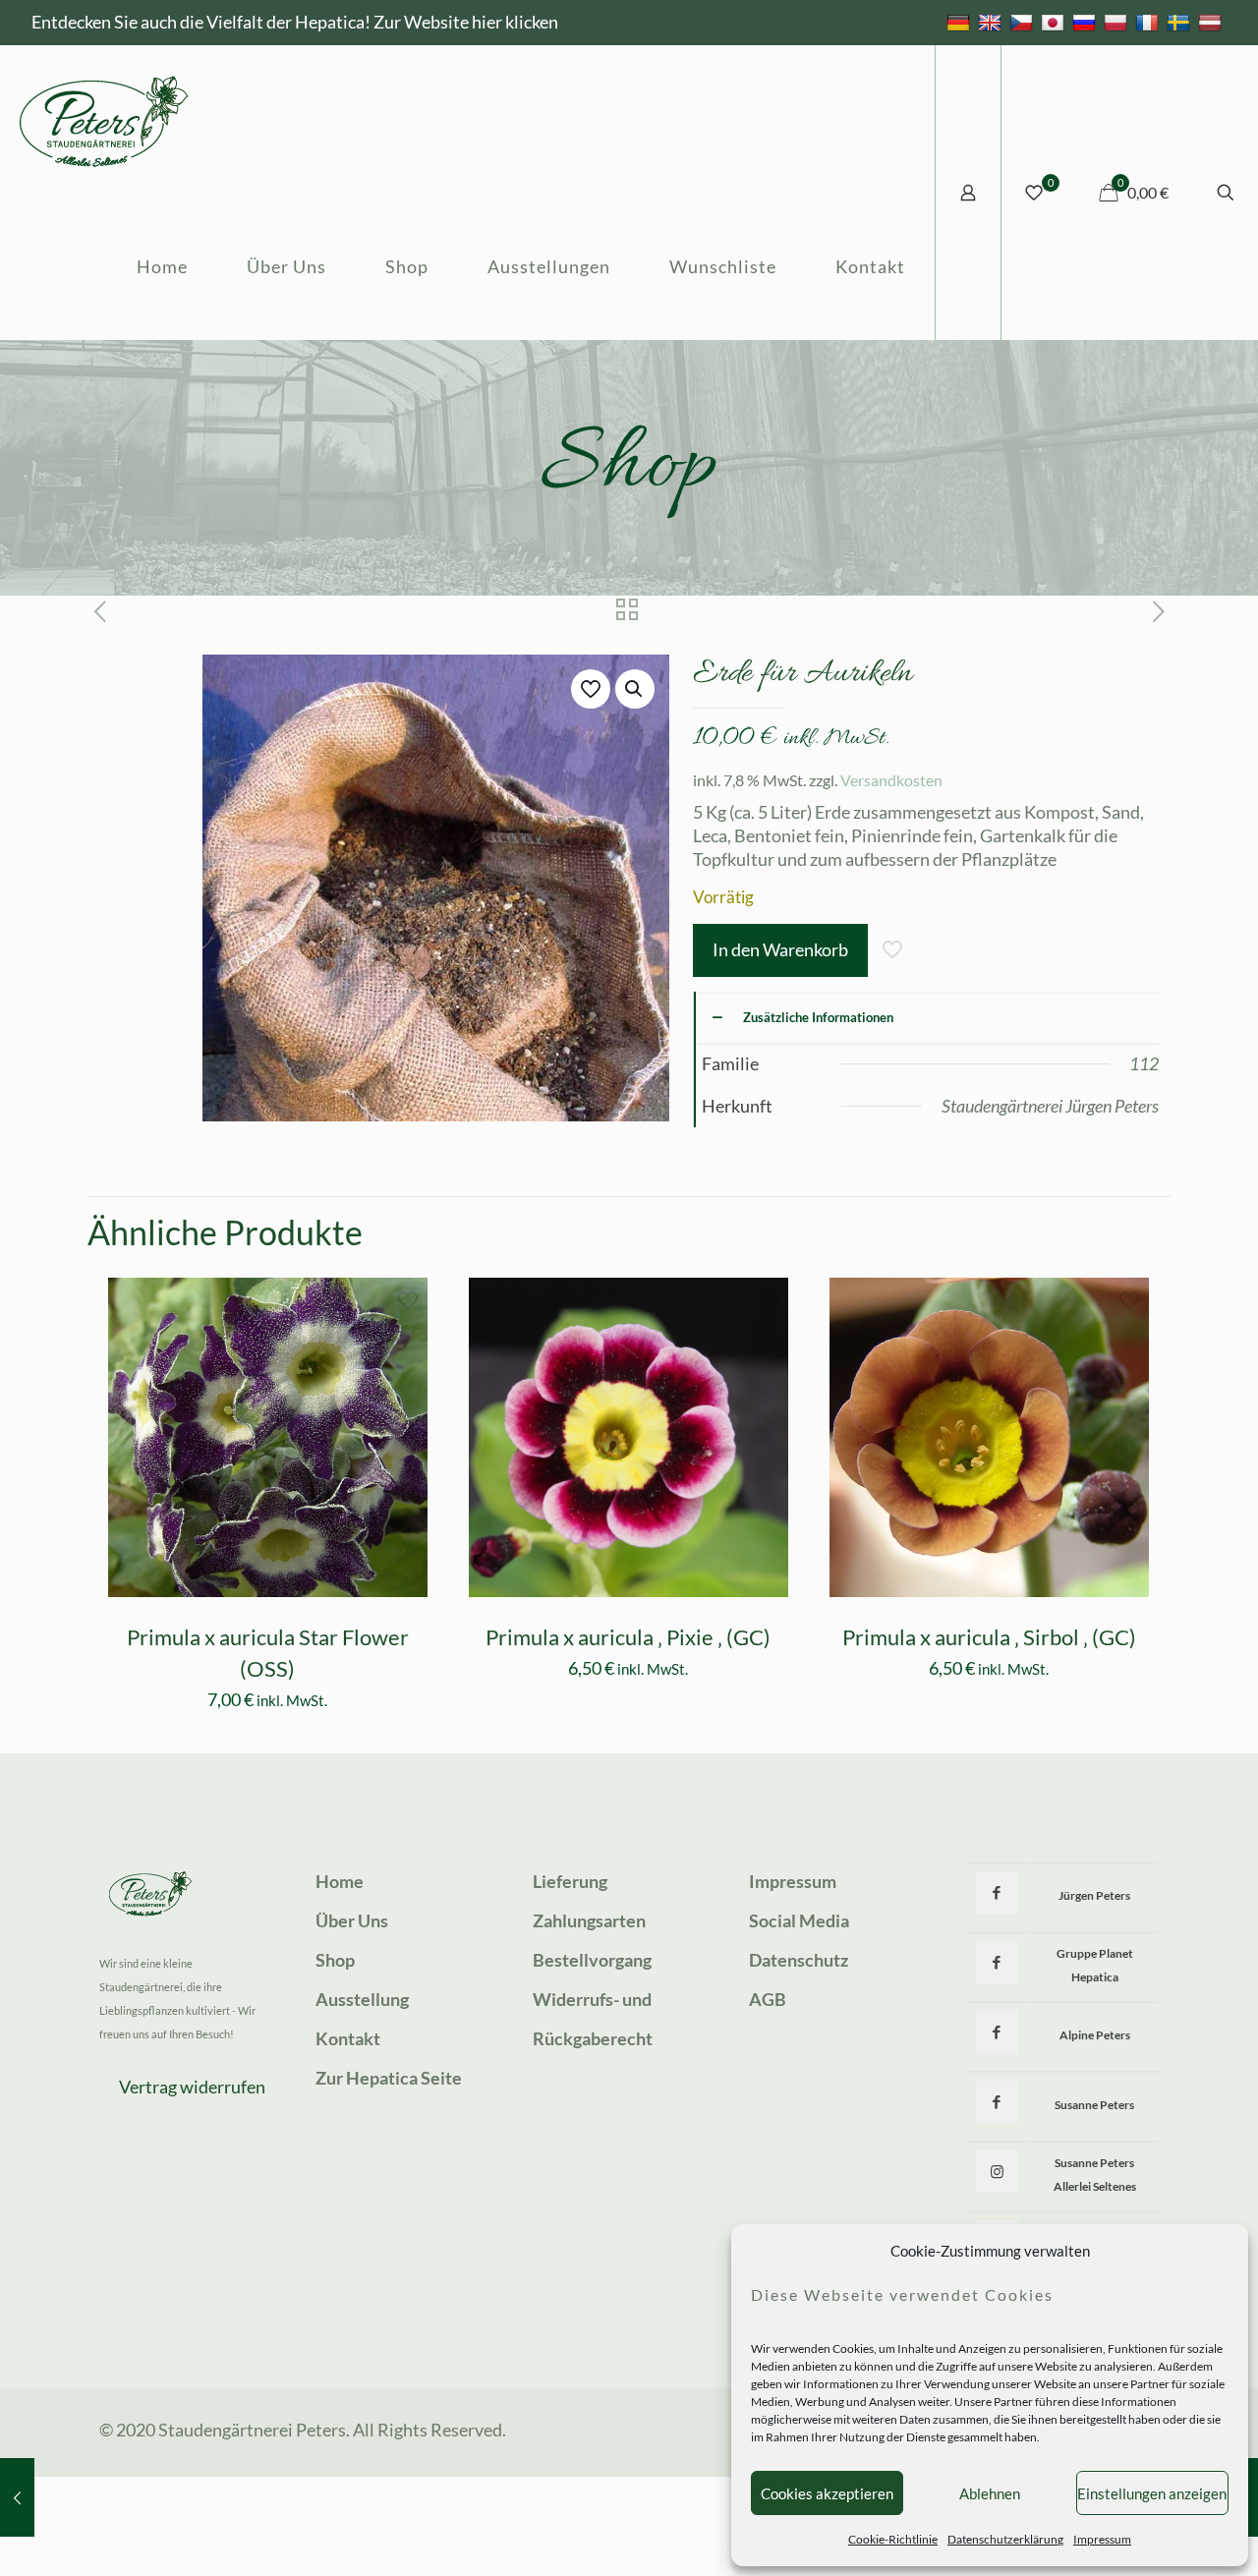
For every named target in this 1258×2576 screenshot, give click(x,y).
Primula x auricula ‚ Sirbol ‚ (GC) (989, 1637)
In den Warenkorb (780, 949)
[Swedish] (1181, 22)
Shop (335, 1960)
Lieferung (570, 1881)
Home (340, 1881)
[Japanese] (1055, 22)
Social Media (799, 1920)
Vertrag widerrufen (192, 2087)
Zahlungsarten (589, 1920)
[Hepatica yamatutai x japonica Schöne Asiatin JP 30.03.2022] (17, 2497)
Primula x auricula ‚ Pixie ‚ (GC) (628, 1637)
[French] (1149, 22)
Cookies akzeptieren (827, 2493)
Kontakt (348, 2038)
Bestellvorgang (592, 1960)
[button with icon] (997, 1892)
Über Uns (352, 1920)
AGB (768, 1999)
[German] (961, 22)
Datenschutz (799, 1960)
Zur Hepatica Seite (389, 2078)
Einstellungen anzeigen (1152, 2493)
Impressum (1102, 2539)
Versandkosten (891, 780)
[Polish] (1118, 22)
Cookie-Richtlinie (893, 2539)
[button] (635, 689)
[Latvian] (1212, 22)
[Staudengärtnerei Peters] (104, 119)
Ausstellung (362, 1999)
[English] (992, 22)
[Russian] (1086, 22)
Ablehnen (990, 2493)
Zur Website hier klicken (466, 22)
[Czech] (1024, 22)
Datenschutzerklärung (1005, 2539)
